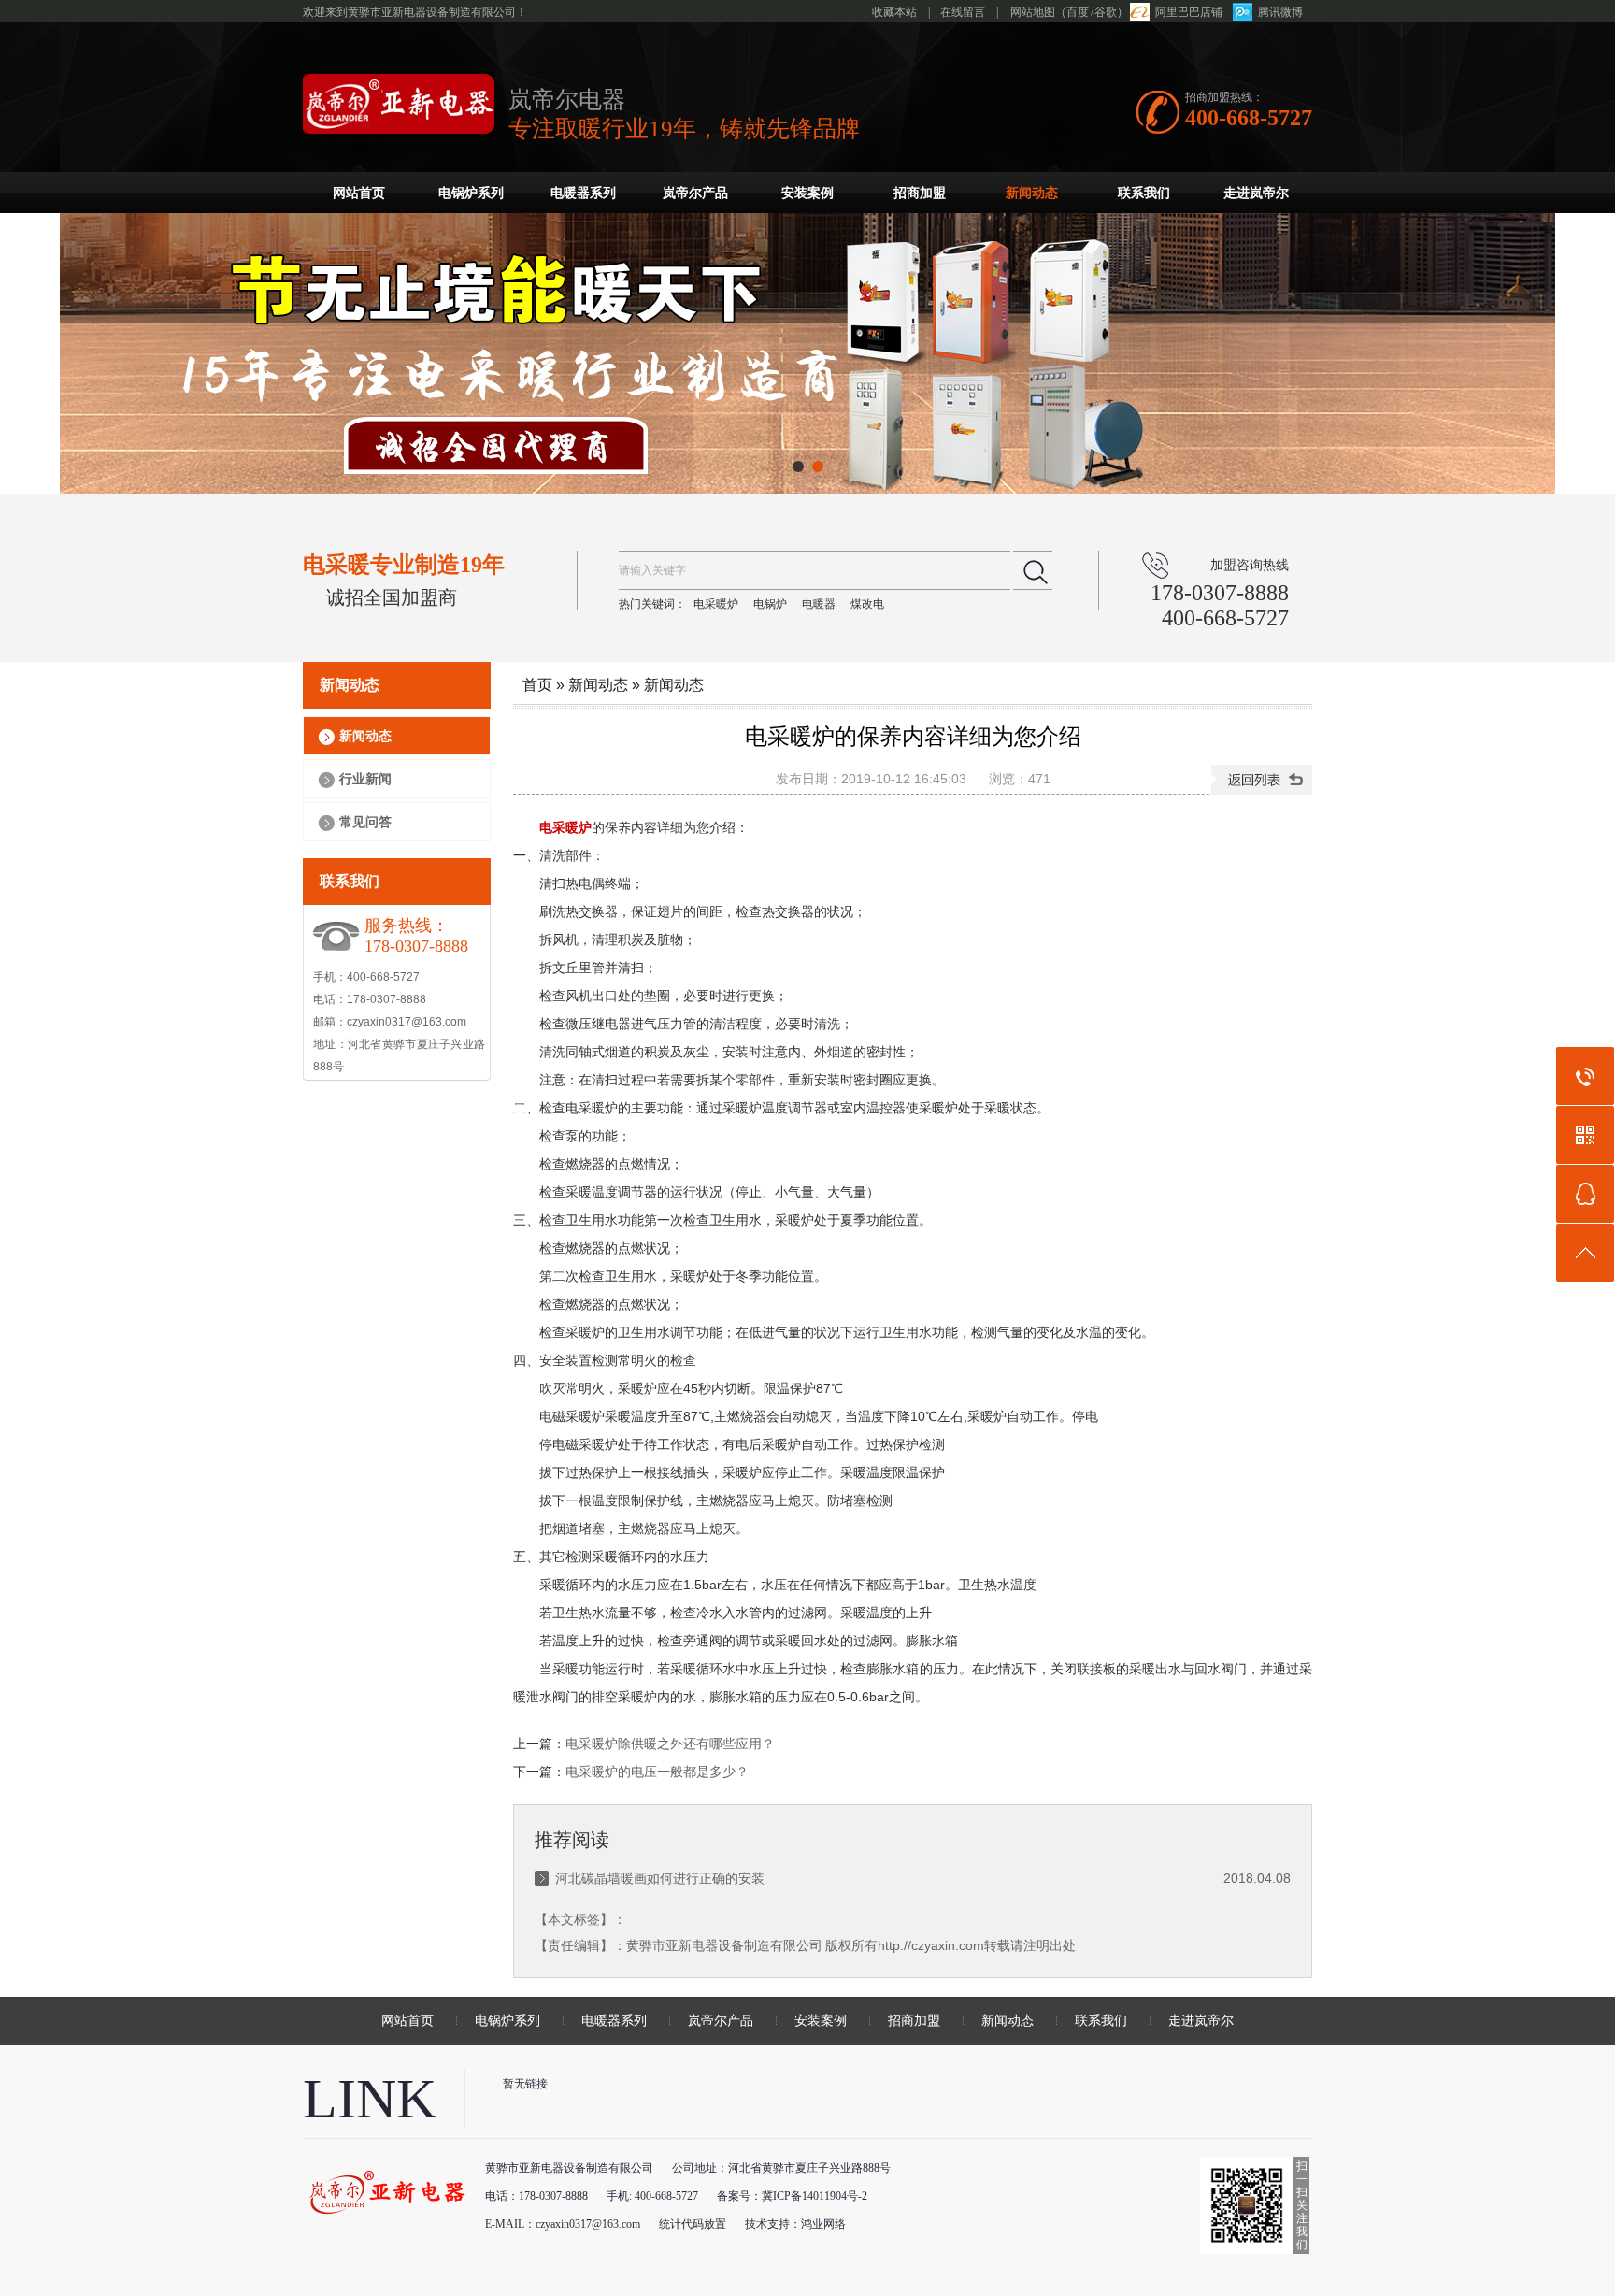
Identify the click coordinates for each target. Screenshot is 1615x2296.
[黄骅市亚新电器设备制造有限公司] (399, 127)
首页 (537, 685)
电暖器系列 (583, 193)
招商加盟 (920, 193)
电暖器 (819, 604)
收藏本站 (894, 12)
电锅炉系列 (471, 193)
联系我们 (1144, 193)
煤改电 (867, 604)
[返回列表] (1262, 780)
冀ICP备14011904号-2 (815, 2196)
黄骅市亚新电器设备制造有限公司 (724, 1945)
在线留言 (963, 12)
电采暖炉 (716, 604)
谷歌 (1106, 12)
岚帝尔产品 (695, 193)
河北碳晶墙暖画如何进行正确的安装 (660, 1878)
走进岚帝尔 (1256, 193)
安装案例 (807, 193)
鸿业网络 (823, 2224)
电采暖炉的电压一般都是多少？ (657, 1772)
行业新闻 (365, 779)
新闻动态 (1032, 193)
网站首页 (359, 193)
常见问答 (365, 822)
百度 (1078, 12)
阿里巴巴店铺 (1189, 12)
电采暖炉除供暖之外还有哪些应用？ (670, 1744)
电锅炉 (770, 604)
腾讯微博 (1280, 12)
